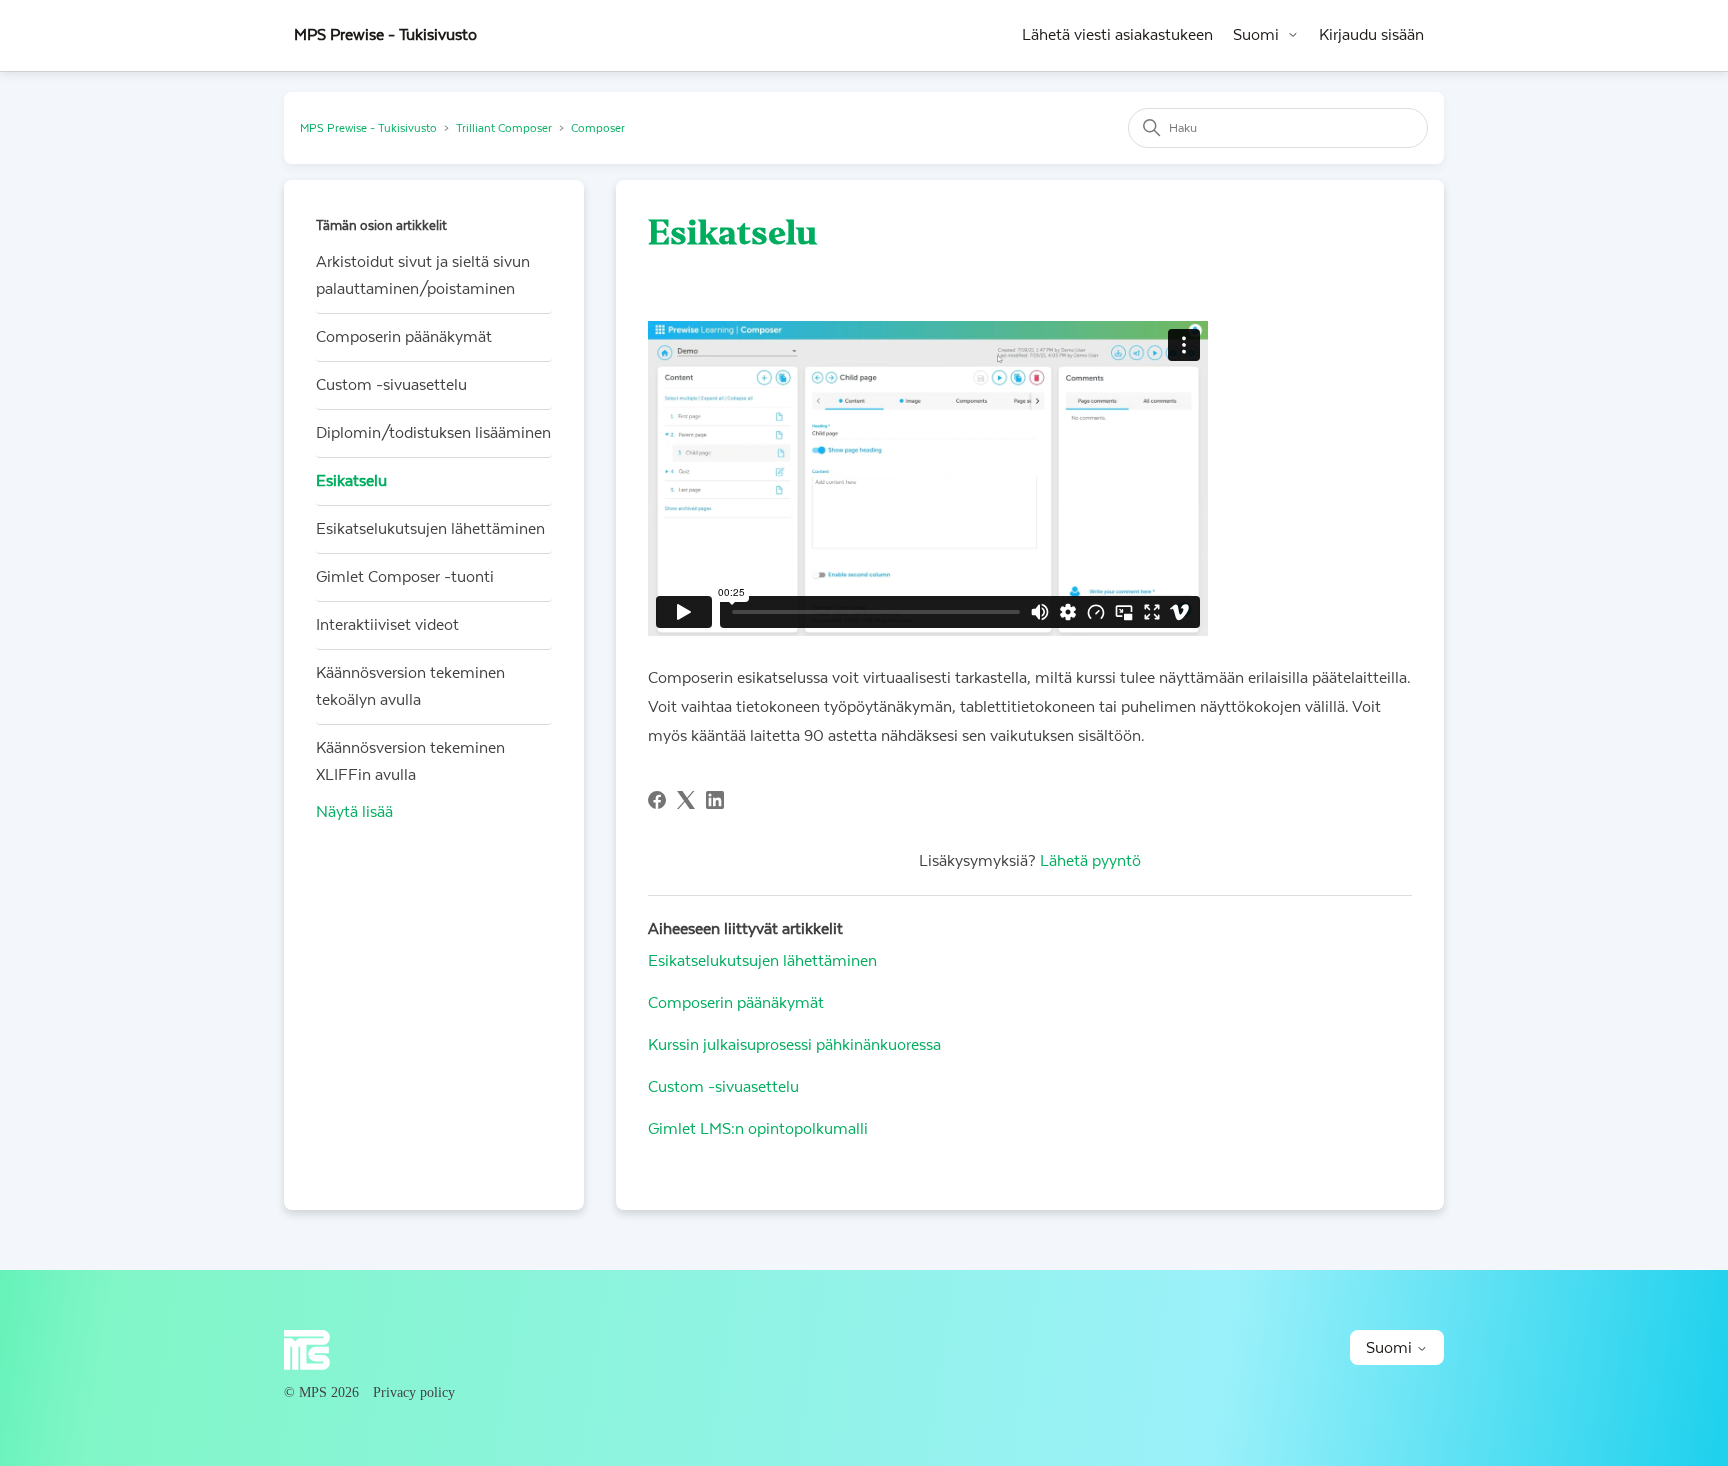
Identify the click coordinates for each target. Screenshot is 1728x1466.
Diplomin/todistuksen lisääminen (433, 433)
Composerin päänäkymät (404, 337)
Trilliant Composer (504, 128)
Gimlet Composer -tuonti (405, 577)
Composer (598, 128)
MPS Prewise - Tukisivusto (368, 128)
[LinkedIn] (715, 800)
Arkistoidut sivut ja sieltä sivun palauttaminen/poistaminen (423, 275)
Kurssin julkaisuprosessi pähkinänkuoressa (794, 1045)
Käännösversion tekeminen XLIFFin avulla (410, 761)
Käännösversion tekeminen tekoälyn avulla (410, 686)
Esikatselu (351, 481)
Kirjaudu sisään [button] (1371, 35)
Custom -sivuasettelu (391, 385)
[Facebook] (657, 800)
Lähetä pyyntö (1090, 861)
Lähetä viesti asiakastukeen (1117, 35)
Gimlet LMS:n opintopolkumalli (758, 1129)
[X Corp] (686, 800)
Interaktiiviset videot (387, 625)
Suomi (1256, 35)
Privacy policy (414, 1392)
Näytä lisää (354, 812)
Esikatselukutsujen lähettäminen (430, 529)
